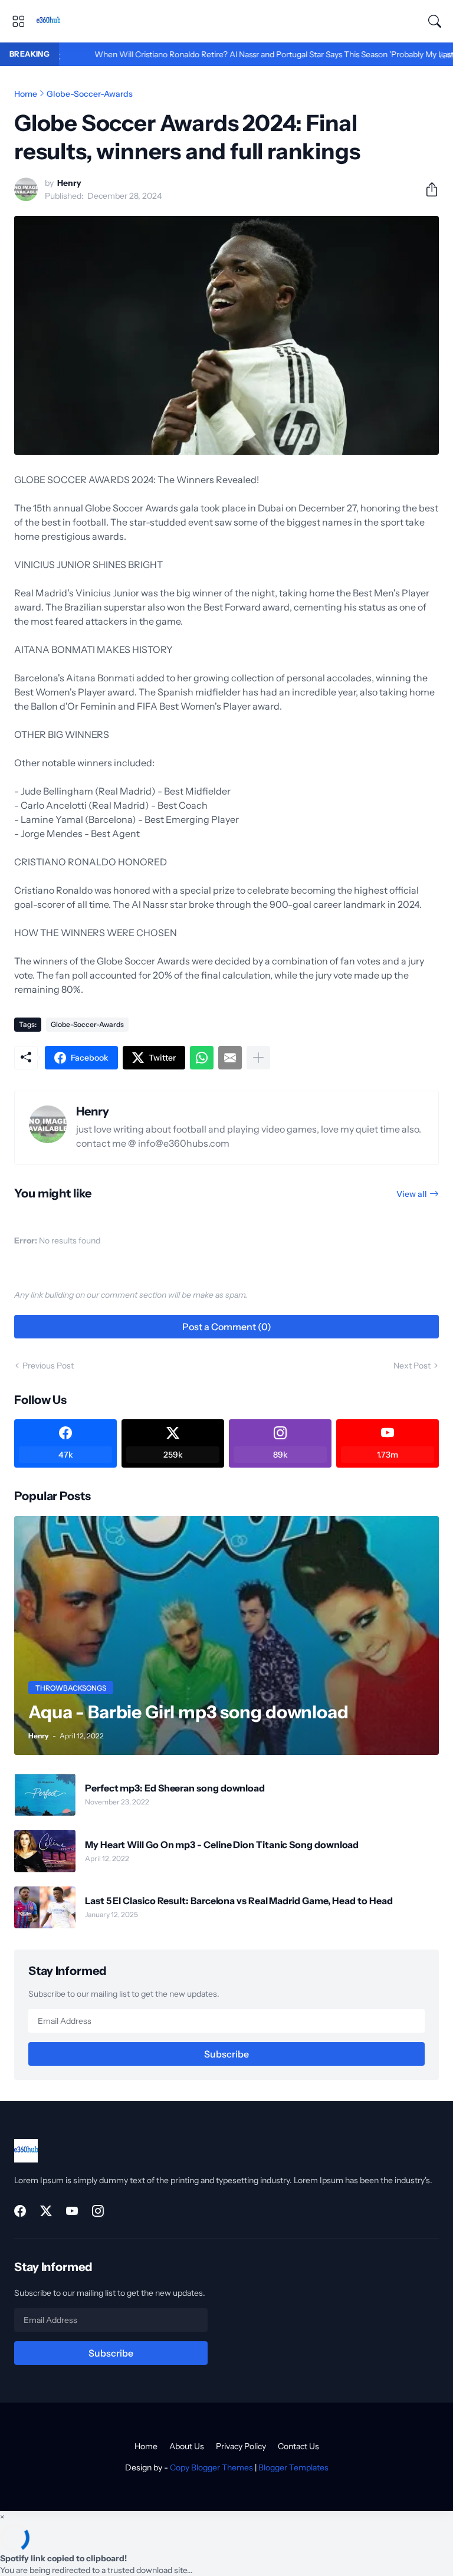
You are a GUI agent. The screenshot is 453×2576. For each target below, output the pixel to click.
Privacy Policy (241, 2446)
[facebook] (20, 2211)
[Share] (427, 189)
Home (26, 94)
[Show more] (258, 1058)
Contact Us (298, 2446)
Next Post (412, 1366)
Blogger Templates (293, 2467)
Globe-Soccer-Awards (90, 94)
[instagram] (98, 2211)
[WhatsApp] (202, 1058)
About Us (187, 2446)
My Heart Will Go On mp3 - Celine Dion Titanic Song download (222, 1845)
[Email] (230, 1058)
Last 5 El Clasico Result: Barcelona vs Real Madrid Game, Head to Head (239, 1901)
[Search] (435, 21)
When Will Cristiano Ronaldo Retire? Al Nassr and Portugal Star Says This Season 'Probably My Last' (228, 54)
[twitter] (46, 2211)
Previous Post (48, 1366)
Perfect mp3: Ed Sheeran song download (175, 1788)
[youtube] (72, 2211)
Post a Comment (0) (227, 1327)
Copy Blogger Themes (211, 2467)
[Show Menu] (18, 21)
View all (412, 1194)
